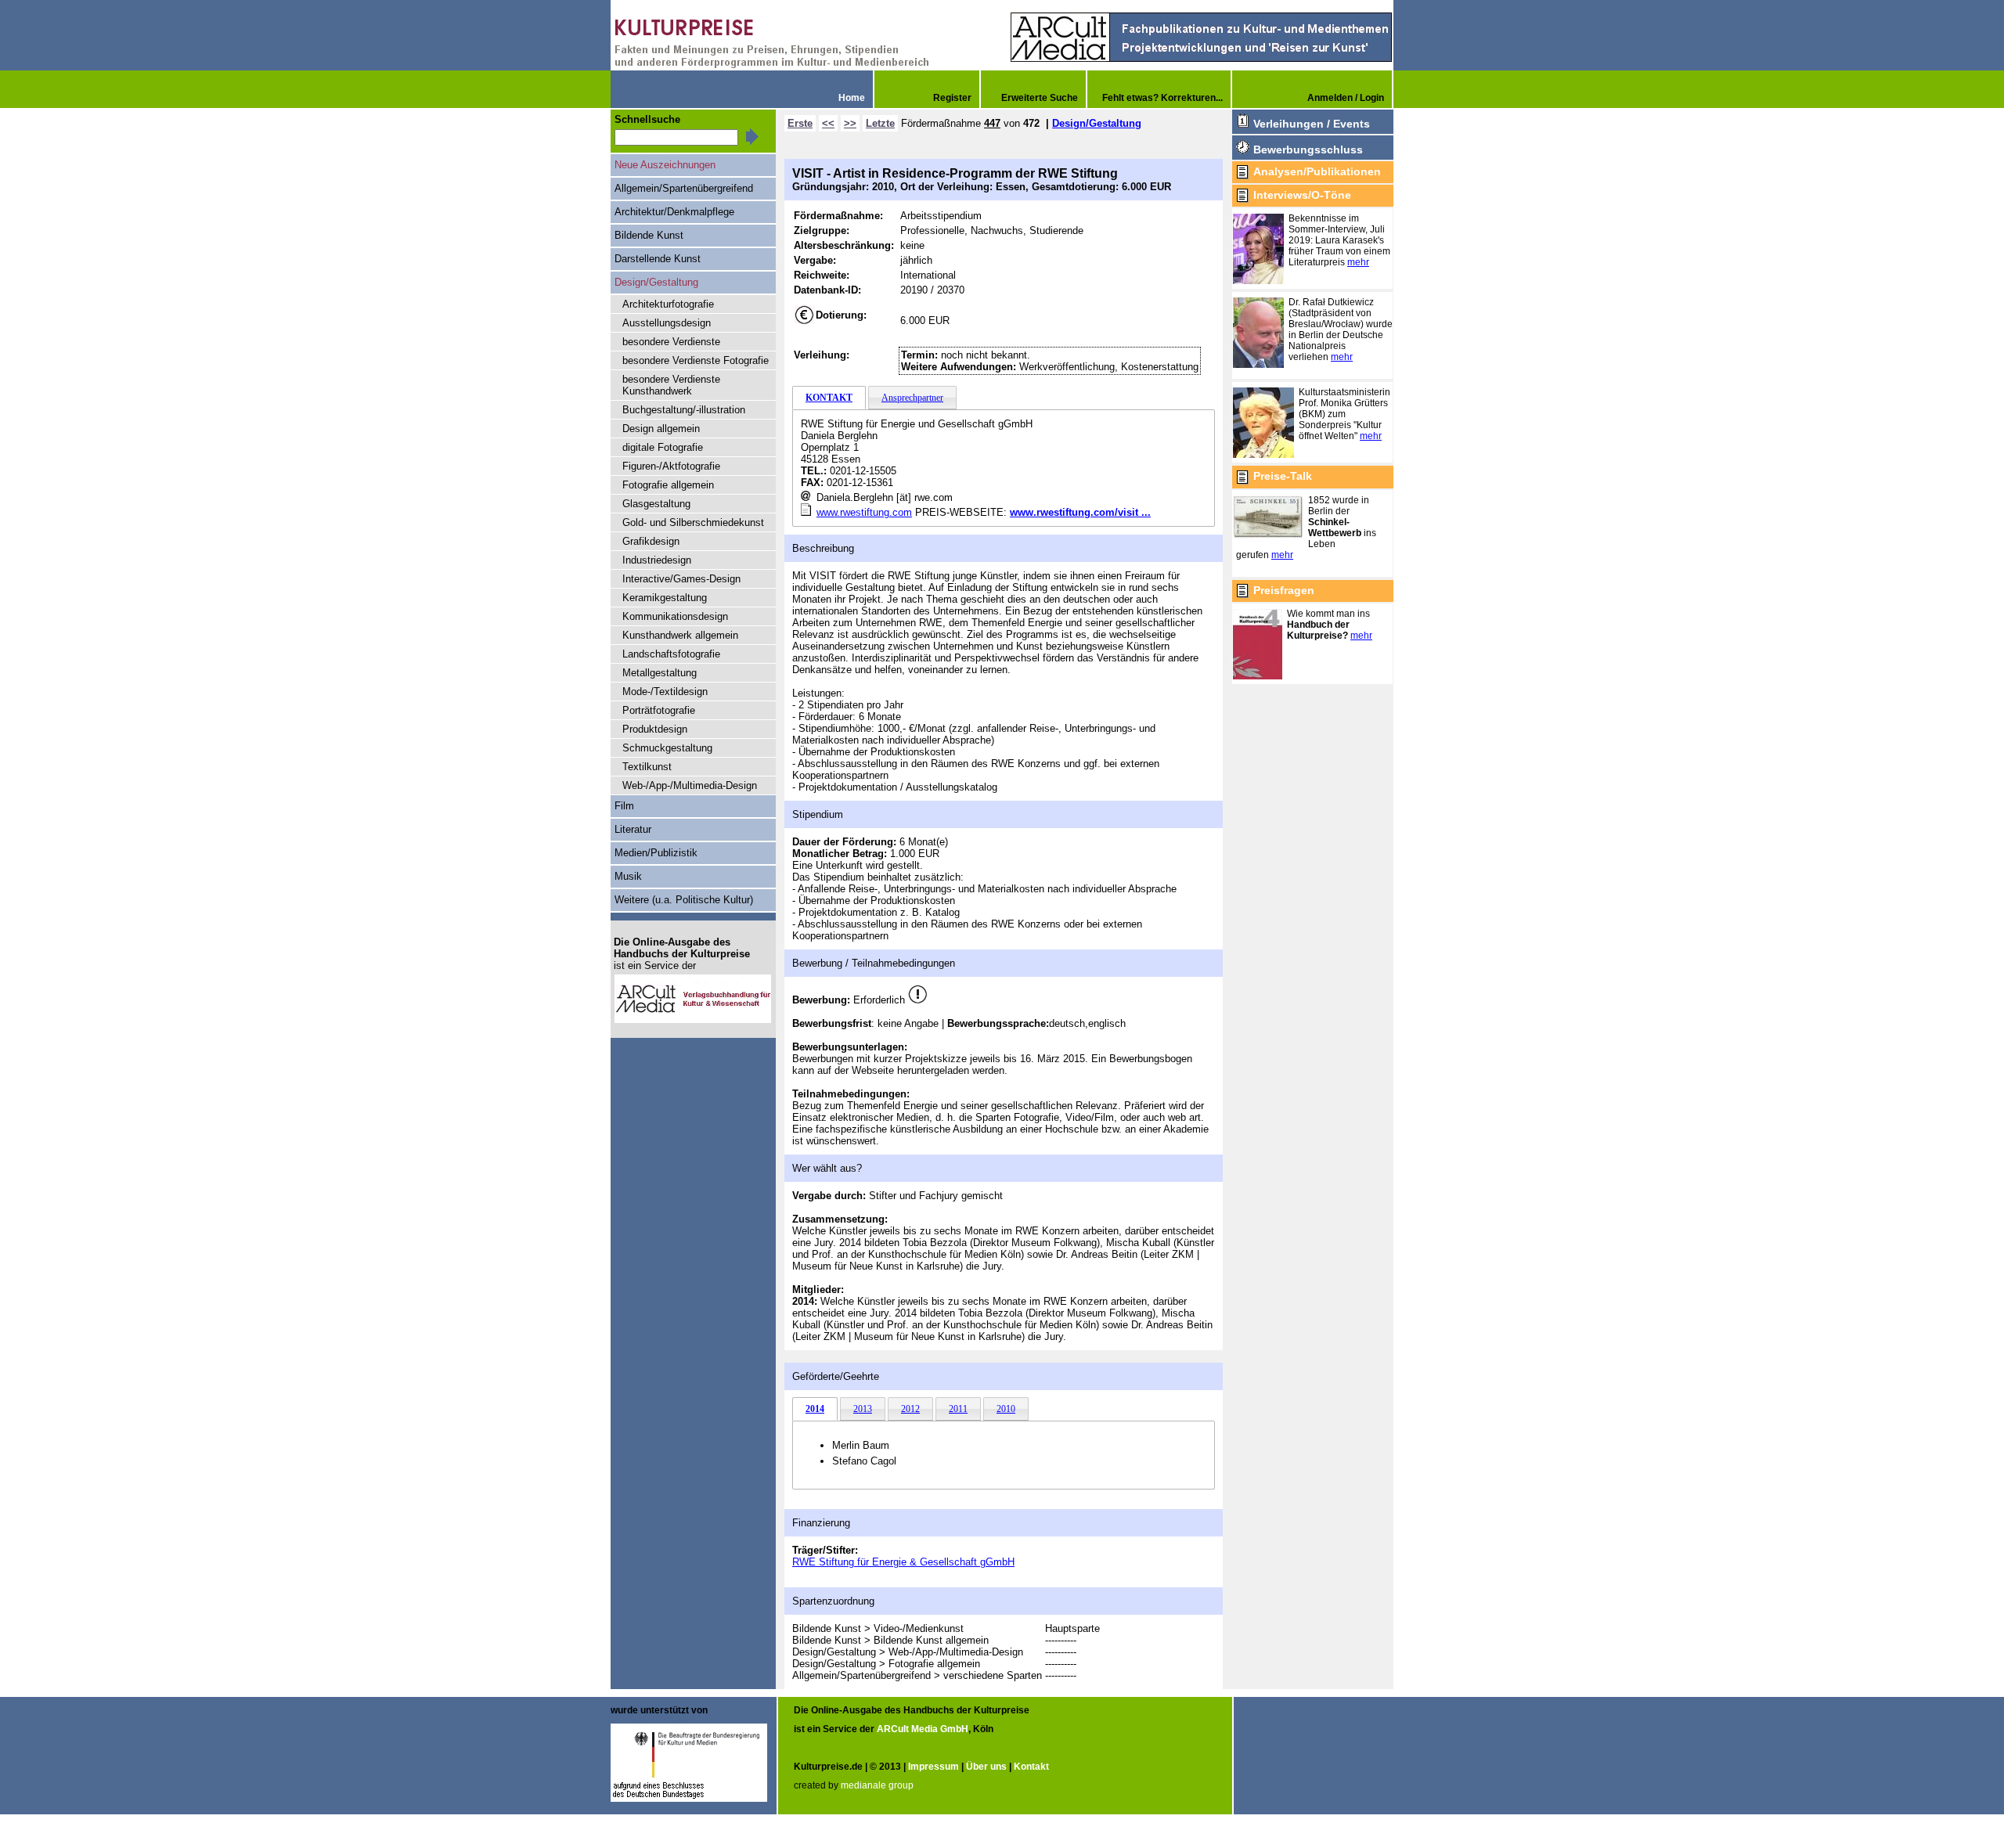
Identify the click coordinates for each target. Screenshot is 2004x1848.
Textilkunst (647, 767)
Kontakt (1031, 1767)
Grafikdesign (651, 541)
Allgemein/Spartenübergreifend (684, 188)
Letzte (880, 123)
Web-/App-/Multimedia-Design (690, 785)
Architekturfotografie (668, 304)
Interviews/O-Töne (1302, 195)
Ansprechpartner (912, 398)
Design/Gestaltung (1097, 123)
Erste (800, 123)
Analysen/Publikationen (1317, 171)
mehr (1358, 262)
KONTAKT (829, 398)
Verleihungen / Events (1312, 124)
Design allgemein (661, 429)
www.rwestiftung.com (864, 512)
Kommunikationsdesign (675, 616)
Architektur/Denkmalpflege (674, 212)
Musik (628, 876)
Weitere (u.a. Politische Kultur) (684, 900)
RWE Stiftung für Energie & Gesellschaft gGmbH (903, 1562)
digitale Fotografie (663, 447)
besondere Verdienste (671, 342)
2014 (815, 1409)
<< (828, 123)
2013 (863, 1409)
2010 (1006, 1409)
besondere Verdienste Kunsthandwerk (671, 385)
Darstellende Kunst (658, 259)
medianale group (877, 1785)
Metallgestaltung (660, 673)
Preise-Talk (1283, 476)
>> (850, 123)
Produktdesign (655, 729)
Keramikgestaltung (665, 598)
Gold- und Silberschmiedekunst (693, 522)
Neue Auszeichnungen (665, 165)
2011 (958, 1409)
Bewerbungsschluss (1308, 149)
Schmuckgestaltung (667, 748)
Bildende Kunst (649, 235)
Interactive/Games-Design (681, 579)
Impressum (934, 1767)
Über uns (986, 1767)
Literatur (633, 829)
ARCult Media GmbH (923, 1729)
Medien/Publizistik (656, 853)
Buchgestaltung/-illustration (684, 410)
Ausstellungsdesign (667, 323)
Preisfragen (1284, 590)
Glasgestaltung (656, 504)
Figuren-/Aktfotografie (671, 466)
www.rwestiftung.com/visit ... (1080, 512)
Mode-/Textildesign (665, 692)
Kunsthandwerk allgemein (680, 635)
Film (624, 806)
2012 (910, 1409)
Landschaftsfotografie (671, 654)
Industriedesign (657, 560)
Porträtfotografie (659, 710)
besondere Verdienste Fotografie (696, 360)
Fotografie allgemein (668, 485)
